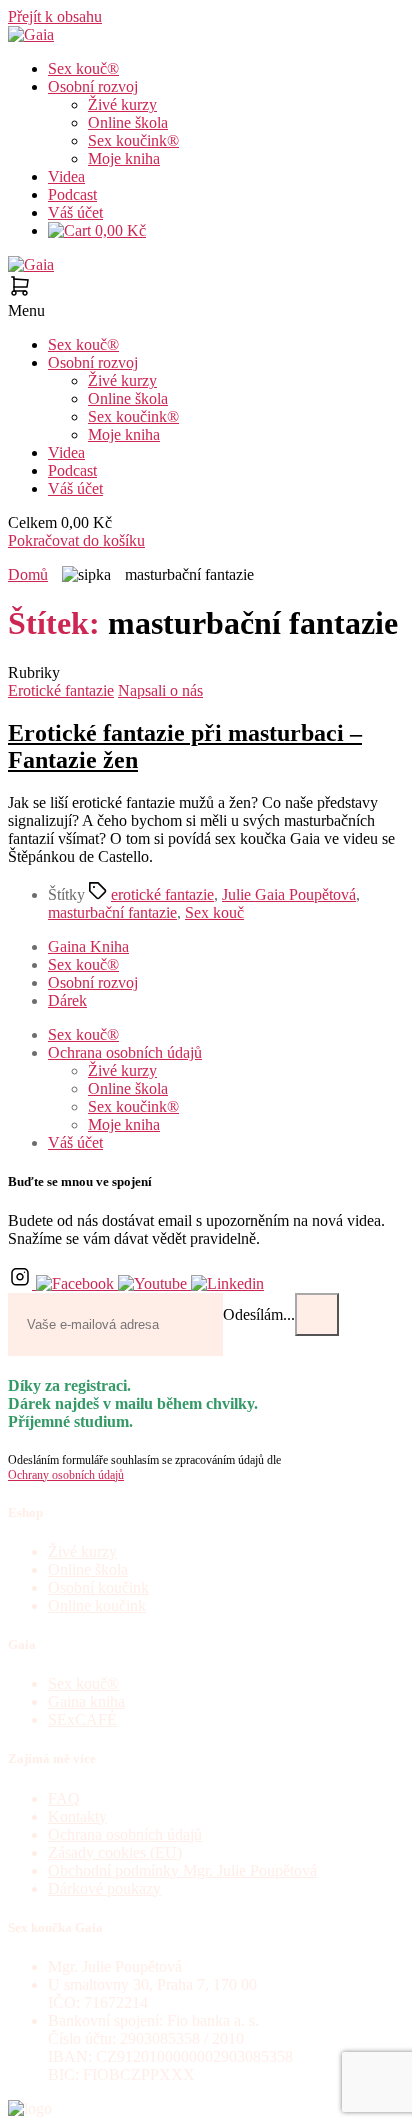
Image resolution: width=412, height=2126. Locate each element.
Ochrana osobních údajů (125, 1052)
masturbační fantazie (112, 912)
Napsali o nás (160, 690)
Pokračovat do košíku (76, 540)
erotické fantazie (162, 894)
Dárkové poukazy (104, 1888)
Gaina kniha (86, 1701)
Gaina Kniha (88, 946)
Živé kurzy (122, 104)
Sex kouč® (83, 68)
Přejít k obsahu (55, 16)
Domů (28, 574)
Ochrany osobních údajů (66, 1475)
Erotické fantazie (61, 690)
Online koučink (97, 1605)
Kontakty (77, 1816)
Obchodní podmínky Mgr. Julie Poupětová (182, 1870)
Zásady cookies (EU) (115, 1852)
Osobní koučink (98, 1587)
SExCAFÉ (82, 1719)
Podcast (72, 194)
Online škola (128, 122)
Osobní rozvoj (93, 86)
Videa (66, 176)
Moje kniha (124, 158)
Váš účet (75, 212)
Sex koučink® (133, 140)
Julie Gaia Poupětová (289, 894)
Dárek (67, 1000)
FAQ (64, 1798)
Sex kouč (214, 912)
